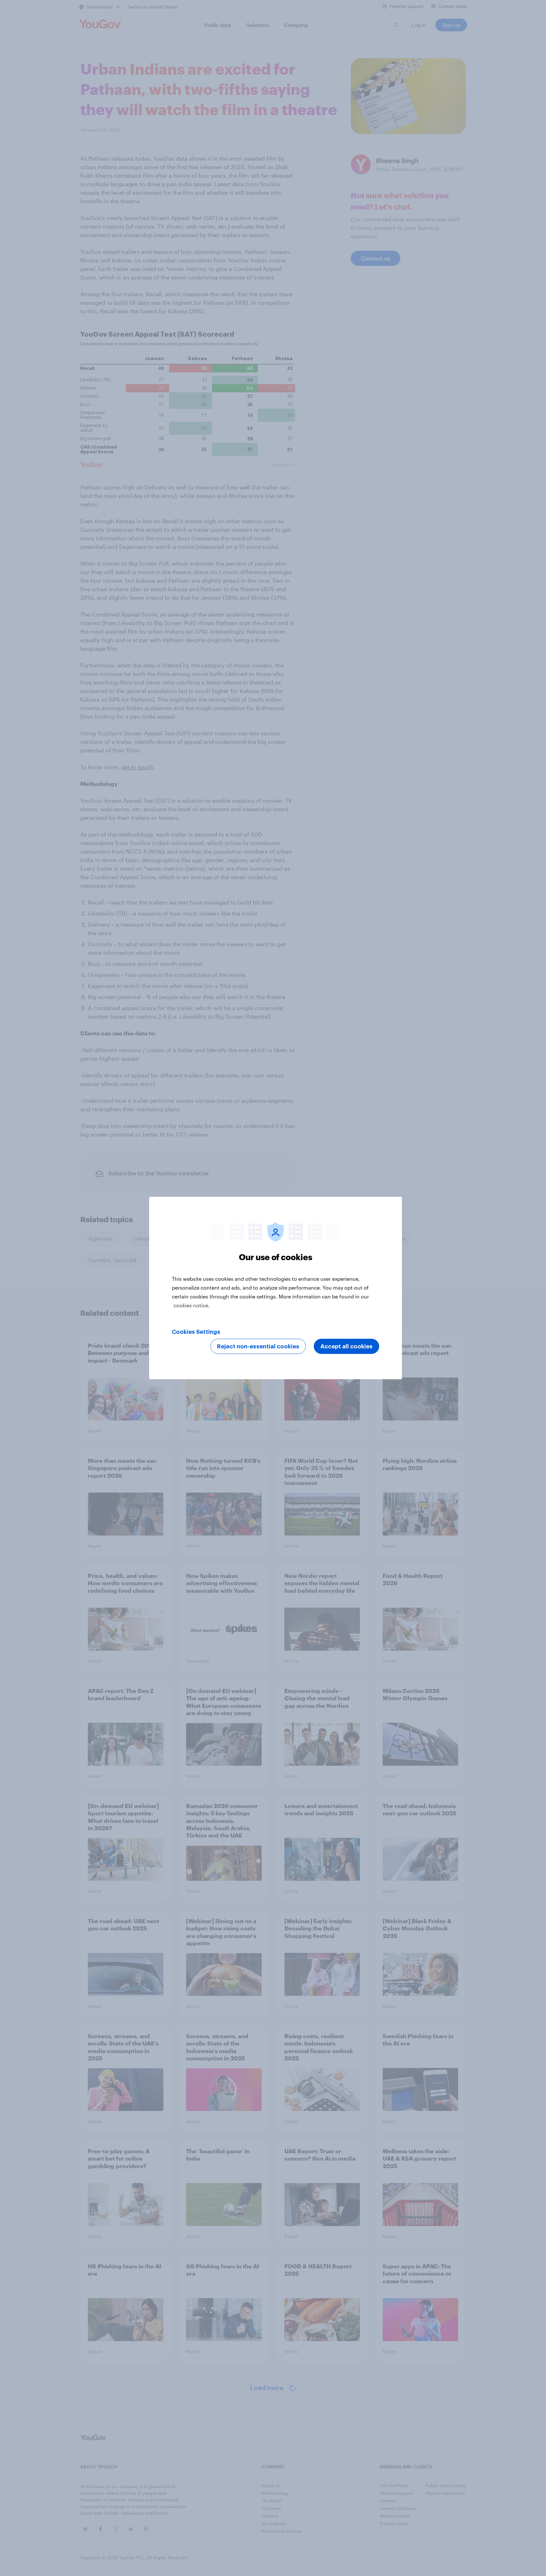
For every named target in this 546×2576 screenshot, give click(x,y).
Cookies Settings (196, 1332)
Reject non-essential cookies (258, 1346)
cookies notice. (192, 1305)
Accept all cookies (346, 1346)
